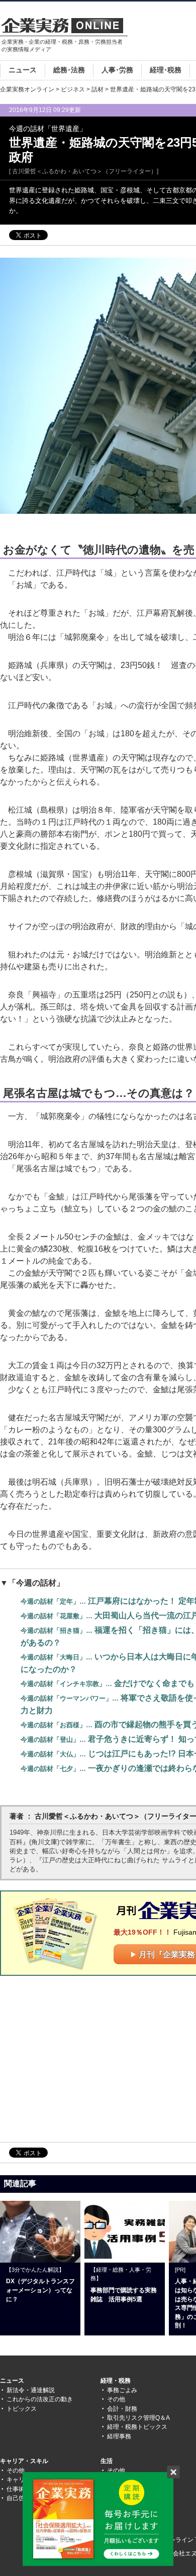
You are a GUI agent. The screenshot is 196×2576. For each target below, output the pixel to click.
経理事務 (119, 2436)
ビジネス (73, 89)
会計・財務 (122, 2409)
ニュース (23, 70)
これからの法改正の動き (40, 2399)
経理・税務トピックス (137, 2427)
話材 (97, 89)
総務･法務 (69, 70)
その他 (116, 2399)
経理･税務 (166, 70)
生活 (107, 2461)
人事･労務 (117, 70)
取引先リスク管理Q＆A (138, 2418)
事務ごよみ (122, 2390)
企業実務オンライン (27, 89)
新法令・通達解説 (31, 2390)
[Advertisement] (84, 2058)
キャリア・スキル (24, 2461)
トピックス (22, 2409)
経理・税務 (116, 2381)
